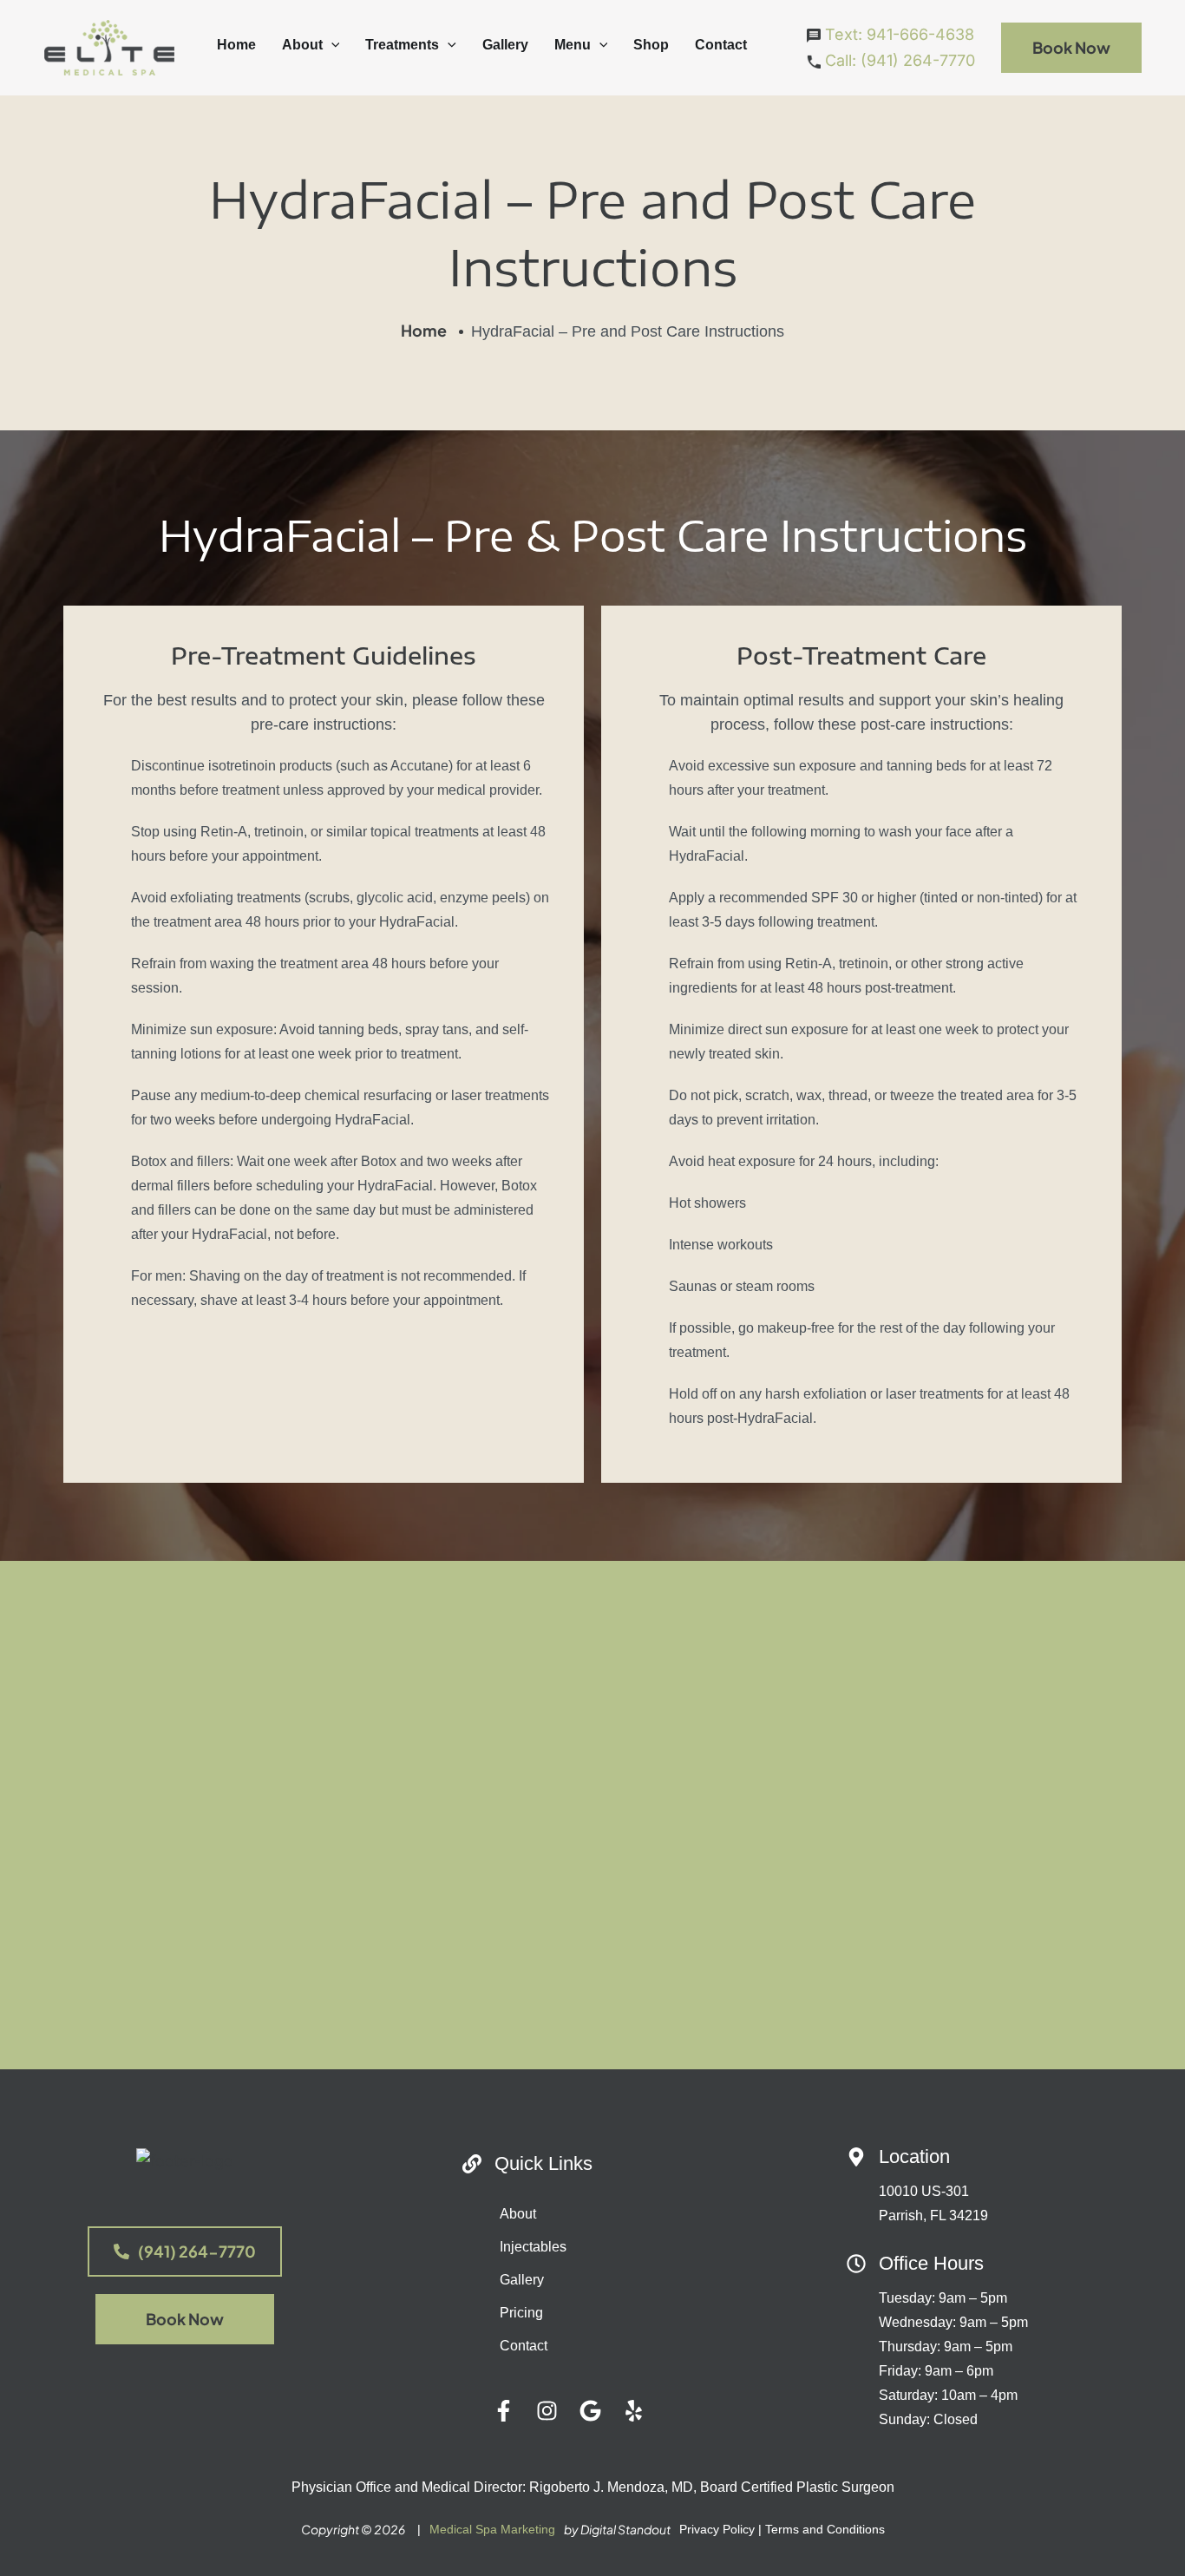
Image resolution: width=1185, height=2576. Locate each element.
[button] (331, 45)
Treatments (402, 45)
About (302, 45)
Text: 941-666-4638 (897, 34)
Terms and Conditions (825, 2529)
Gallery (505, 45)
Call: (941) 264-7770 (898, 60)
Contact (721, 45)
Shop (651, 45)
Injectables (533, 2247)
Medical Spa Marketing (492, 2529)
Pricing (521, 2313)
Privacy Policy (717, 2529)
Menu (573, 45)
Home (236, 45)
